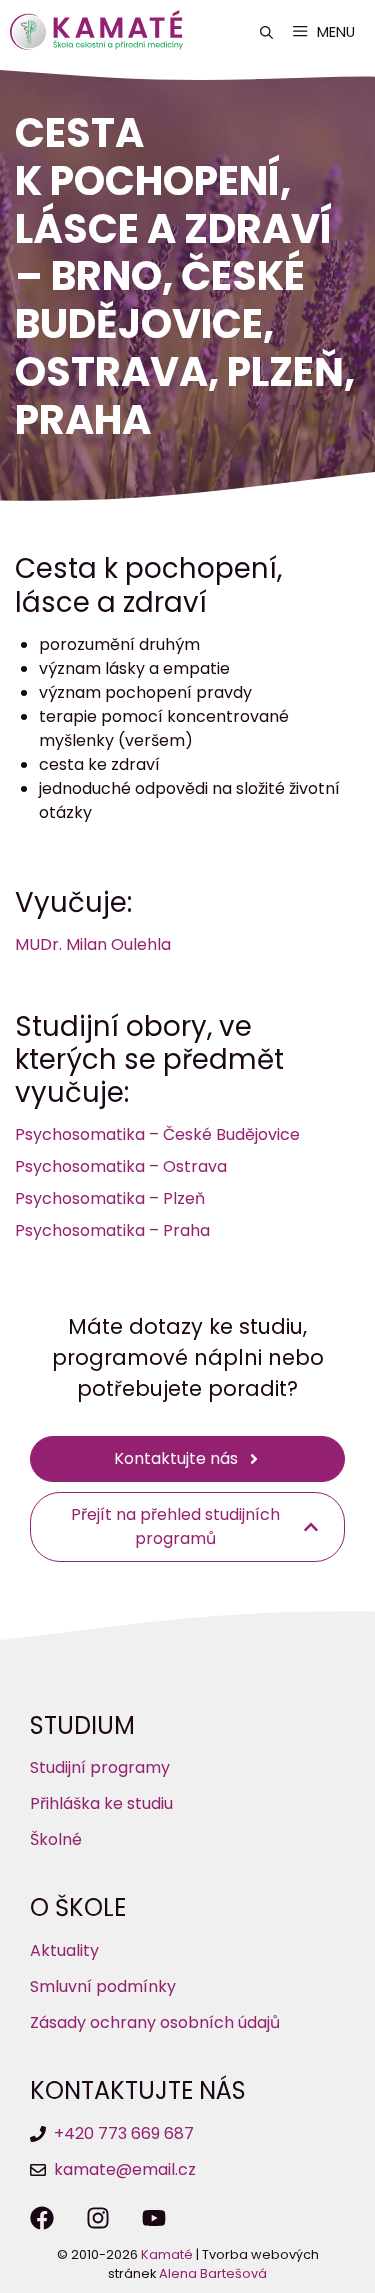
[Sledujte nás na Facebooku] (42, 2218)
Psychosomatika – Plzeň (110, 1198)
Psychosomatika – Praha (112, 1230)
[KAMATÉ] (101, 32)
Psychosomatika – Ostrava (121, 1166)
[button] (266, 32)
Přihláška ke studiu (101, 1803)
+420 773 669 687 (124, 2133)
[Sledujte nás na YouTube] (154, 2218)
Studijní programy (100, 1767)
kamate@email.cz (125, 2169)
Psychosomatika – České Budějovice (157, 1134)
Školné (56, 1839)
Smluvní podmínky (103, 1986)
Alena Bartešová (213, 2273)
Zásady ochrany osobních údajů (155, 2022)
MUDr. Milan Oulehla (93, 944)
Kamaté (167, 2254)
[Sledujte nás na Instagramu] (98, 2218)
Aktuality (64, 1950)
